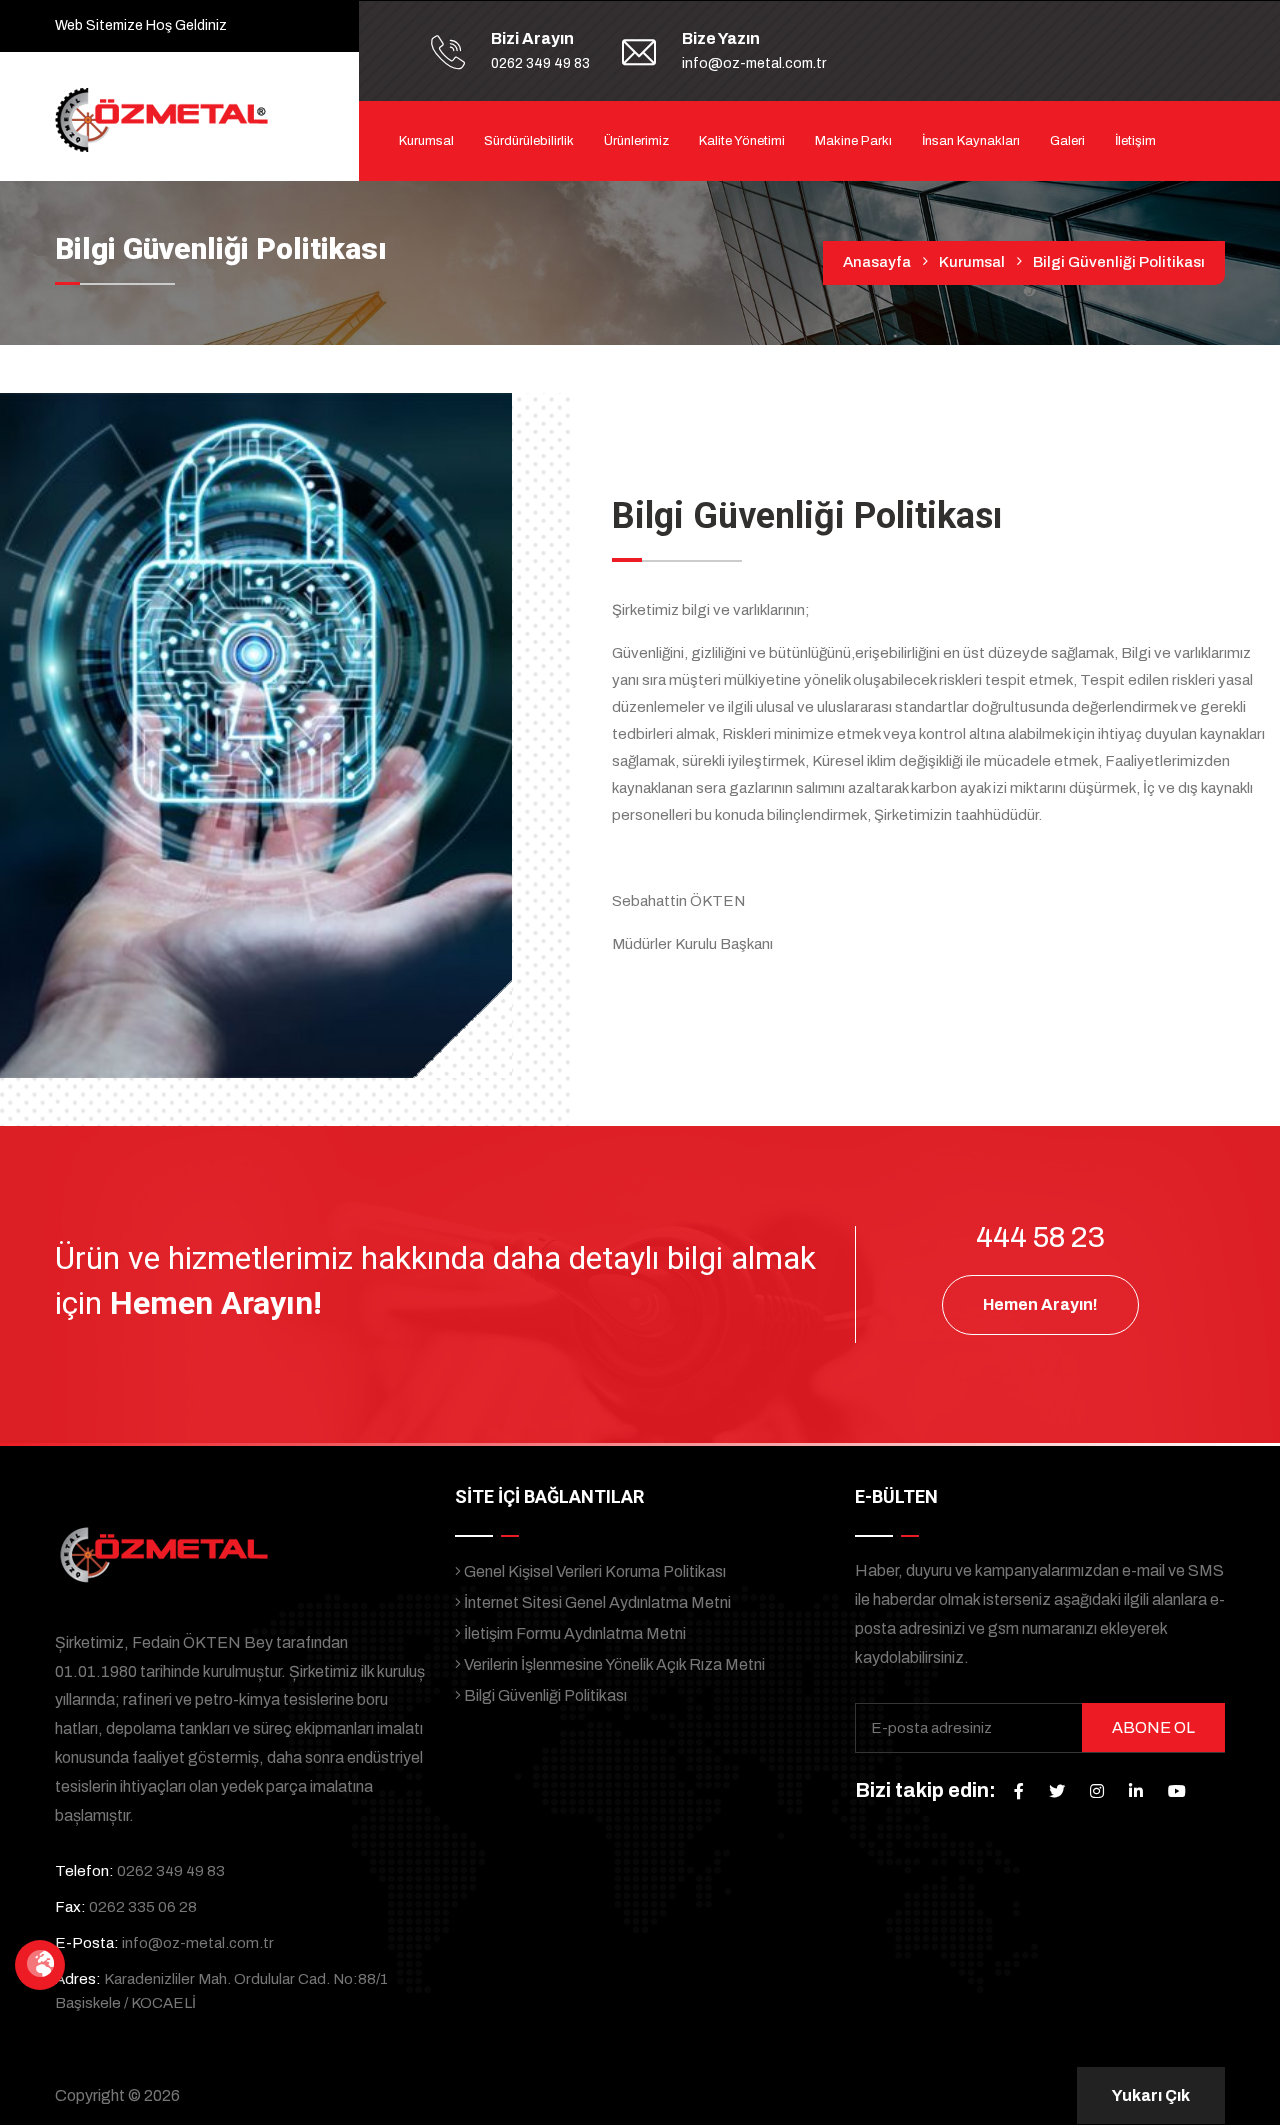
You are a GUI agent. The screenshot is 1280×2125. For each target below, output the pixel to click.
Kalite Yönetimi (742, 141)
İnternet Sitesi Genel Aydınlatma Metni (596, 1602)
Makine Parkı (853, 141)
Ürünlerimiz (636, 141)
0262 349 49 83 (540, 63)
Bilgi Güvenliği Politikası (544, 1695)
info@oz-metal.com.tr (754, 63)
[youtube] (1177, 1791)
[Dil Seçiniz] (40, 1965)
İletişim (1135, 141)
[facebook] (1019, 1791)
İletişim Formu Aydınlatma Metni (573, 1633)
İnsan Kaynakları (971, 141)
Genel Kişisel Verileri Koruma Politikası (593, 1571)
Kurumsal (426, 141)
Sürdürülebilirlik (529, 141)
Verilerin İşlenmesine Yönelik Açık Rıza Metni (613, 1664)
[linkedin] (1136, 1791)
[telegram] (1057, 1791)
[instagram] (1097, 1791)
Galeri (1067, 141)
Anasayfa (877, 262)
